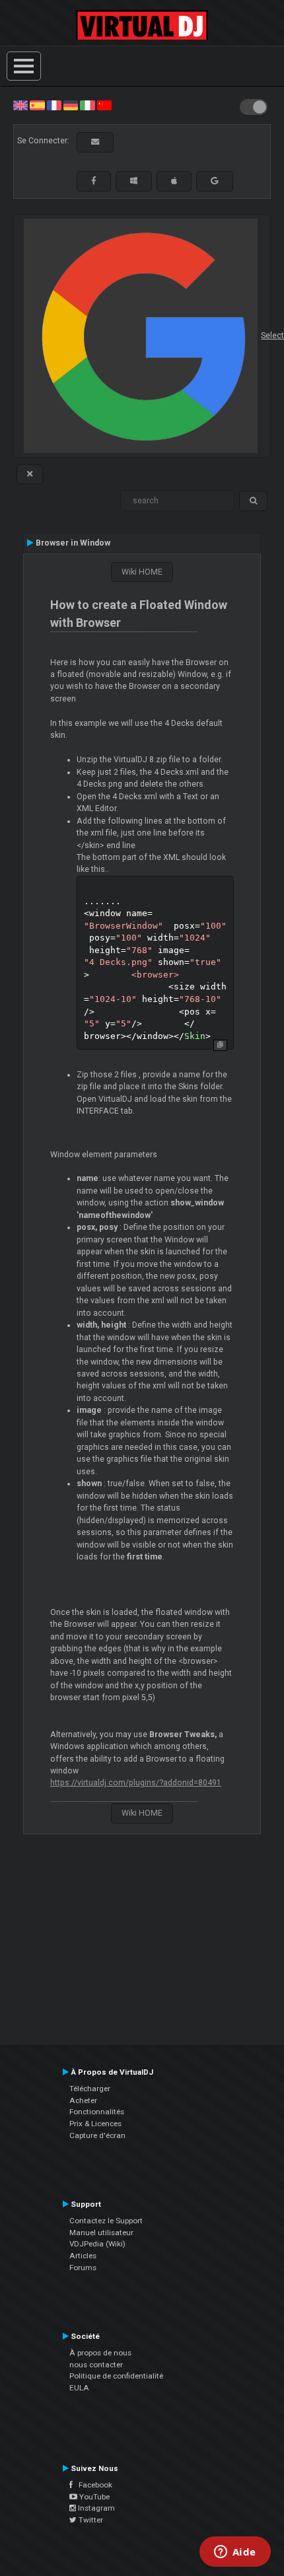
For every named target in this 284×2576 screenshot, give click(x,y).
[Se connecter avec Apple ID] (174, 181)
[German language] (71, 105)
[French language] (54, 105)
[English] (20, 105)
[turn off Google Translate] (30, 474)
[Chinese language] (104, 105)
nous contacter (96, 2365)
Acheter (83, 2100)
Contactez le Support (106, 2221)
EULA (79, 2388)
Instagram (95, 2508)
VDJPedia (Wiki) (97, 2244)
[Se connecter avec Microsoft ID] (134, 181)
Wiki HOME (142, 572)
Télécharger (90, 2089)
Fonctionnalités (97, 2112)
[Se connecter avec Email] (95, 142)
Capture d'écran (97, 2135)
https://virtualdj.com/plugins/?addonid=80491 (136, 1783)
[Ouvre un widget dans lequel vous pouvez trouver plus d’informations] (235, 2553)
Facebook (92, 2485)
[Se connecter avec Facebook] (94, 181)
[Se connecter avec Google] (215, 181)
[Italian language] (87, 105)
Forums (83, 2268)
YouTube (93, 2497)
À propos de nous (100, 2353)
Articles (83, 2256)
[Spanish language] (37, 105)
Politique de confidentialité (116, 2376)
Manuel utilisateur (101, 2233)
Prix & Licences (95, 2124)
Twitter (90, 2520)
